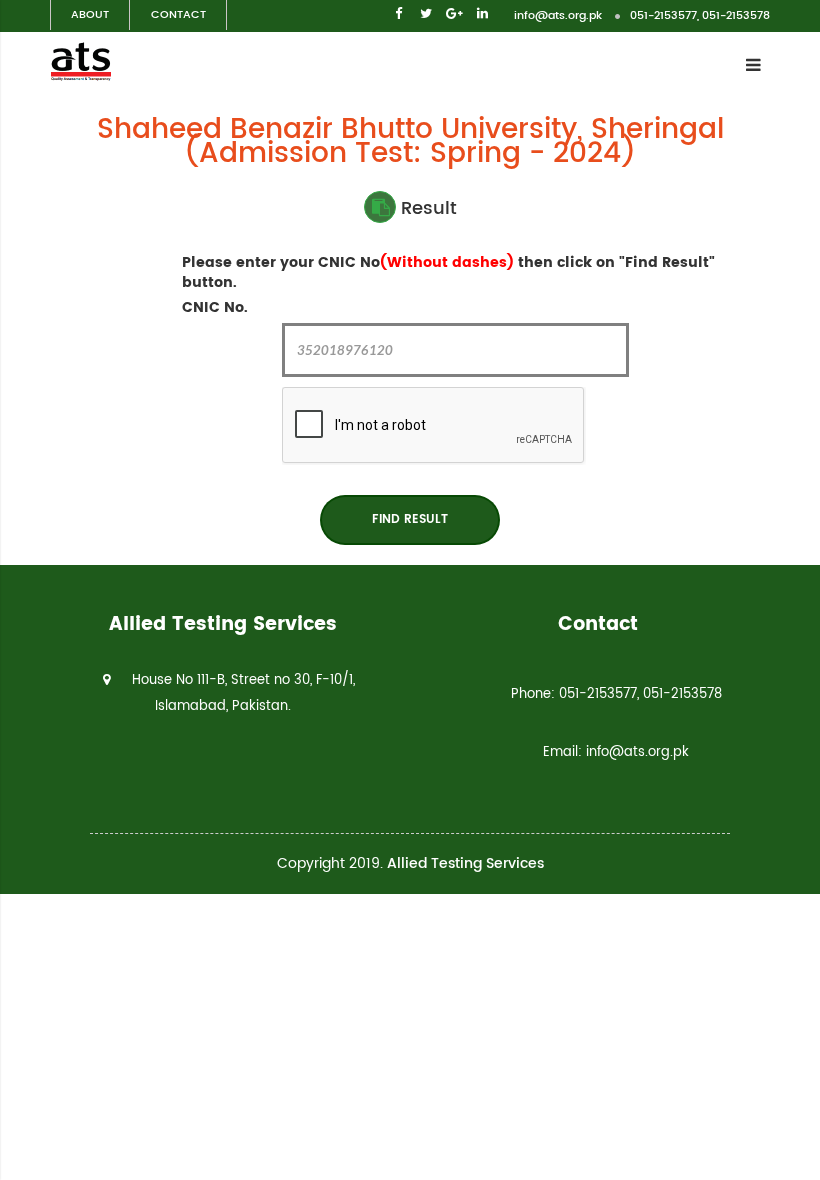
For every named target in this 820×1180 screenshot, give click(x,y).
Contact (178, 15)
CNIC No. (215, 308)
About (90, 15)
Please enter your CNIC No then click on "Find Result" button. (448, 273)
